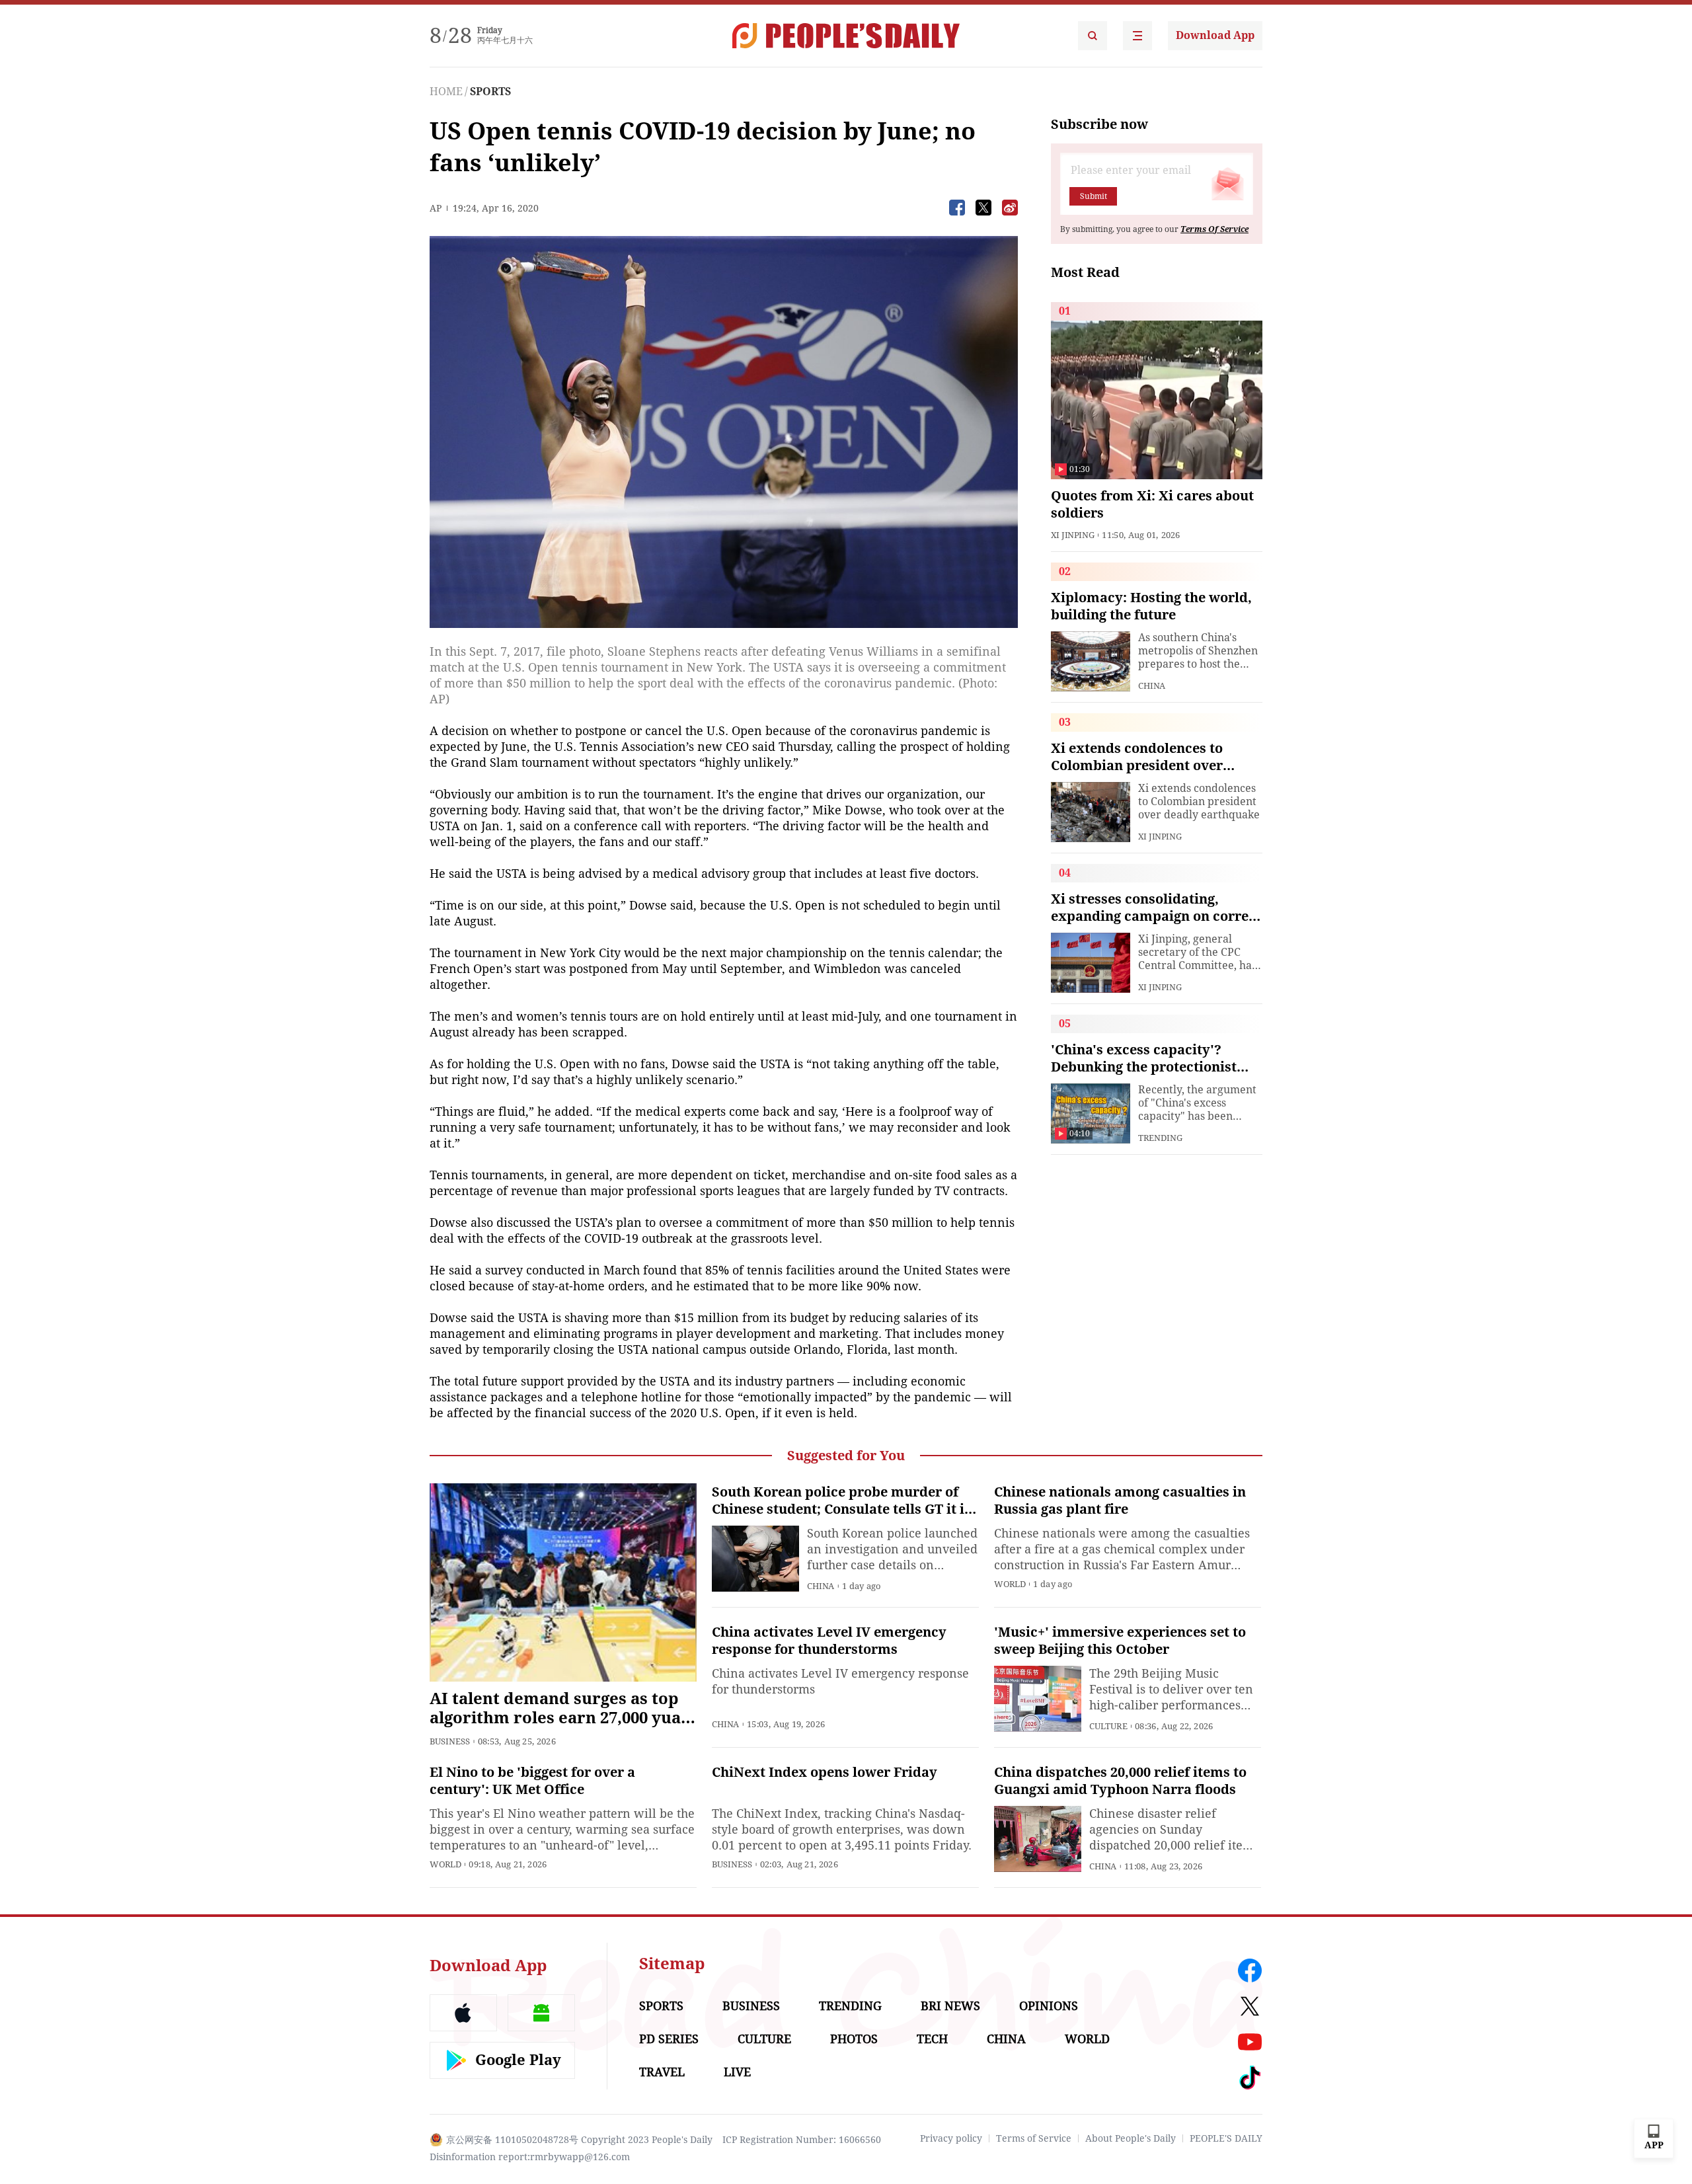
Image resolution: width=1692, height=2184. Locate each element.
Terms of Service (1034, 2138)
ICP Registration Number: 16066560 (802, 2140)
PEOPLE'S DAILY (1226, 2138)
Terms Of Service (1214, 229)
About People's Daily (1131, 2138)
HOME (446, 92)
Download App (1215, 35)
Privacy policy (951, 2138)
